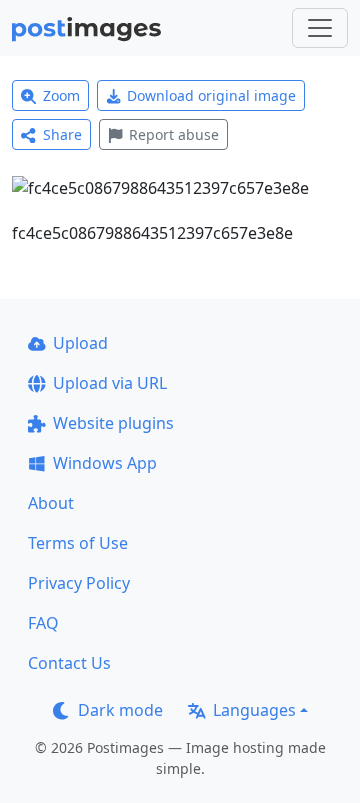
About (51, 503)
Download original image (211, 95)
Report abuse (174, 134)
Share (62, 134)
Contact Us (69, 663)
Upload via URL (110, 383)
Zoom (61, 95)
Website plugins (113, 423)
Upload (80, 343)
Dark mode (120, 710)
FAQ (43, 623)
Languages (254, 710)
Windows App (105, 463)
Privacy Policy (79, 583)
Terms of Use (78, 543)
